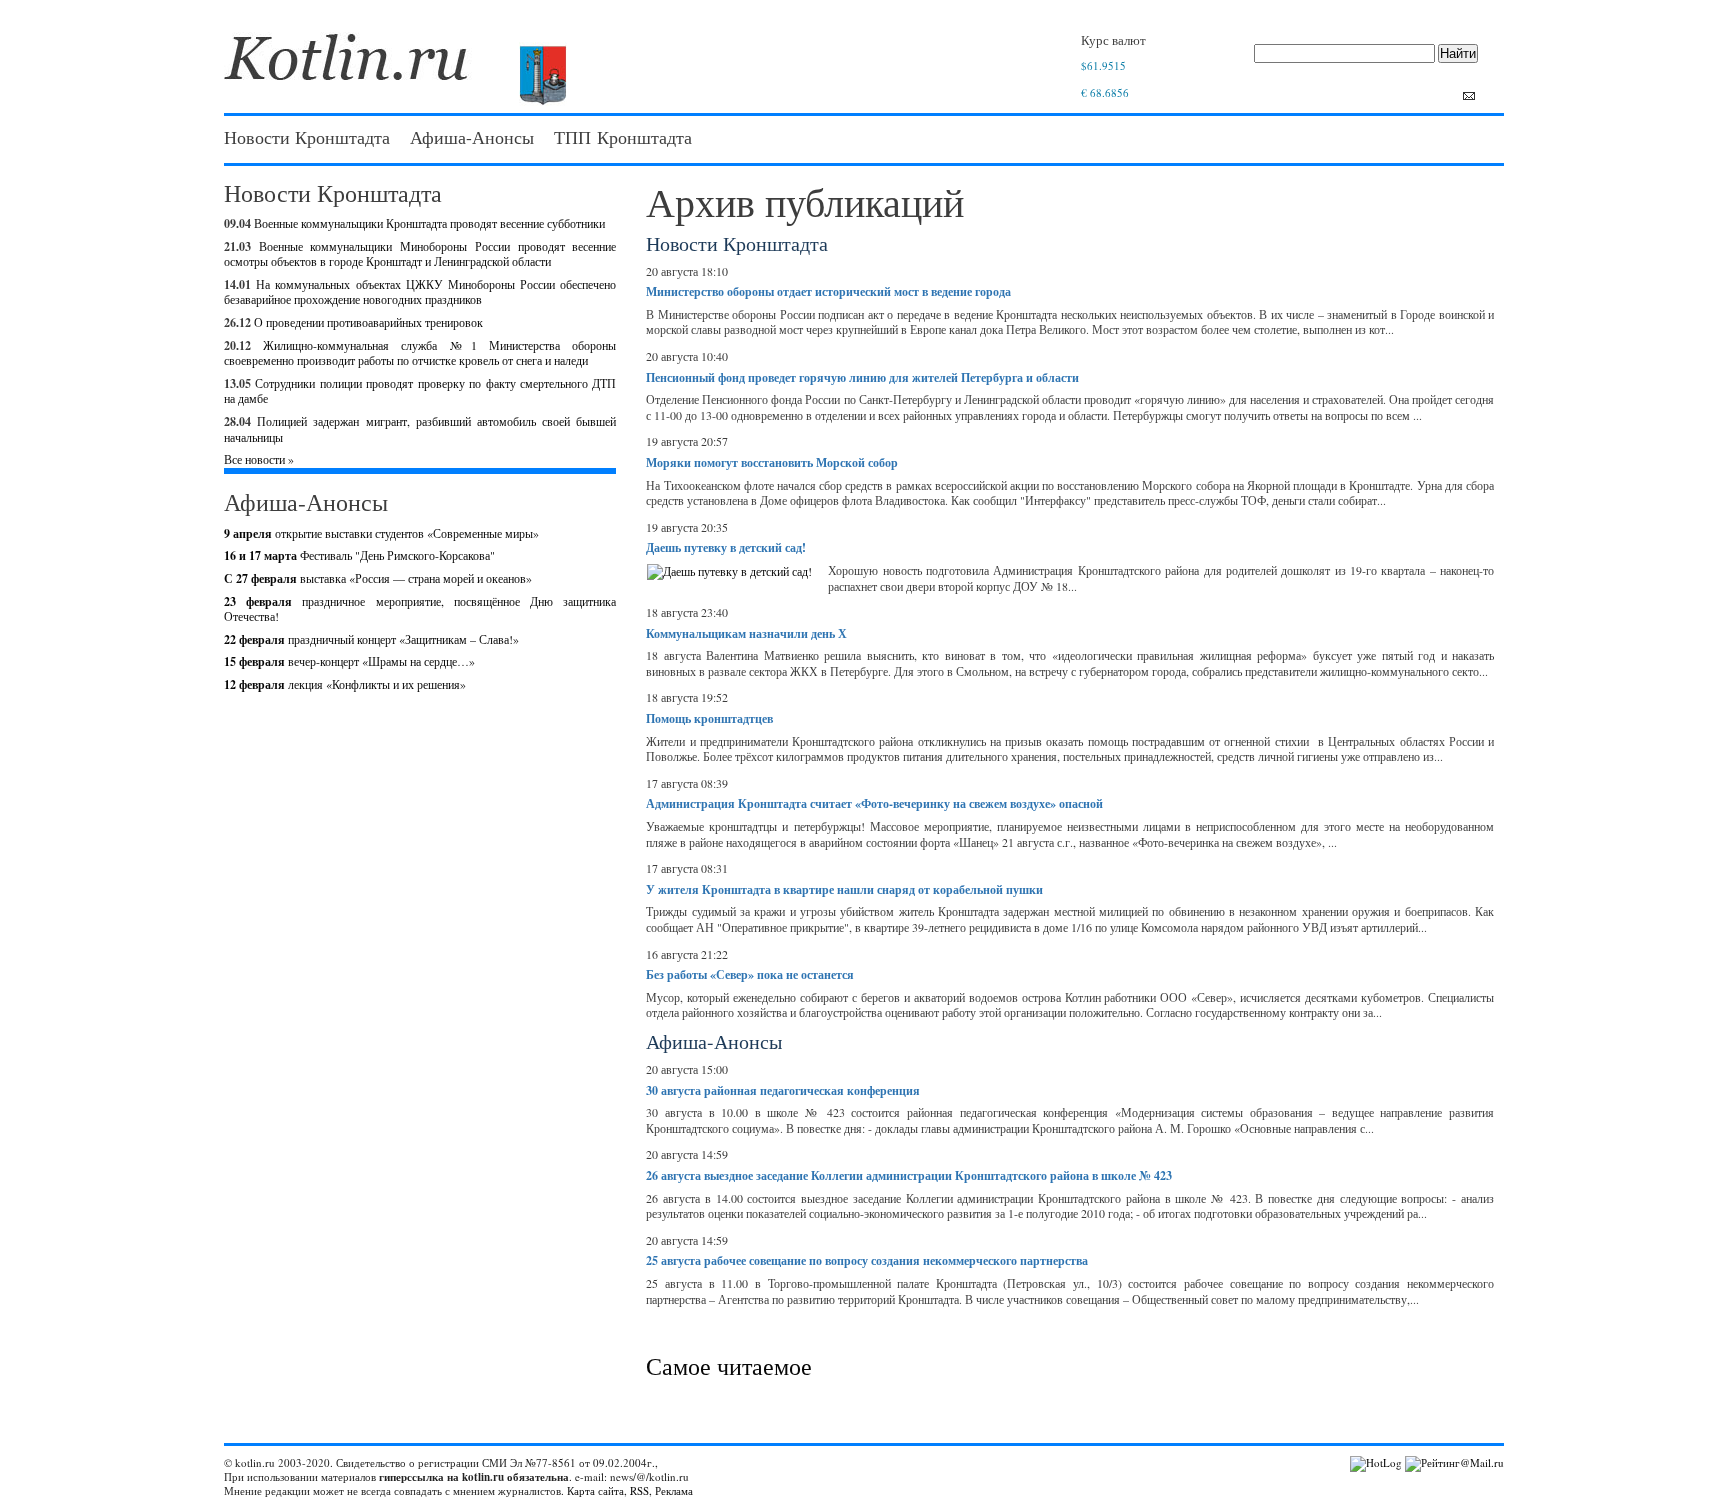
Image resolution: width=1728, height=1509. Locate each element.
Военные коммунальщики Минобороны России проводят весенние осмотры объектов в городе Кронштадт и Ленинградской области (420, 254)
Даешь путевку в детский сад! (726, 547)
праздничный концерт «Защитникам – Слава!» (371, 639)
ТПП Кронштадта (623, 137)
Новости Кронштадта (307, 137)
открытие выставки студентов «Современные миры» (381, 533)
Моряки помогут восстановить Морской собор (772, 462)
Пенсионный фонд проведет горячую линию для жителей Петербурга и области (862, 377)
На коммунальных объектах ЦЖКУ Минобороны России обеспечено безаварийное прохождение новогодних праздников (420, 292)
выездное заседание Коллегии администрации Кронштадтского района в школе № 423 (909, 1175)
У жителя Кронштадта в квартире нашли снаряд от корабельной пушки (844, 889)
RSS (639, 1490)
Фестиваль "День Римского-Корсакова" (359, 555)
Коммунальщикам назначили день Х (746, 633)
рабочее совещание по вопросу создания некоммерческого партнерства (867, 1260)
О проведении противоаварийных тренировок (368, 322)
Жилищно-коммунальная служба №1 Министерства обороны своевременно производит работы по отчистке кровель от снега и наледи (420, 353)
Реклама (674, 1490)
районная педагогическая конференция (783, 1090)
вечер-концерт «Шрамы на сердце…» (349, 661)
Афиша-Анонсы (472, 137)
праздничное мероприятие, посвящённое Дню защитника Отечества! (420, 609)
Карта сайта (595, 1490)
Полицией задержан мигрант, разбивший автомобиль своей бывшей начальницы (420, 429)
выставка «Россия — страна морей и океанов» (378, 578)
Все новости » (259, 459)
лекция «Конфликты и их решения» (345, 684)
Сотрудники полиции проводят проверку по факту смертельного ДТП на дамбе (420, 391)
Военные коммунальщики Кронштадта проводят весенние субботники (429, 223)
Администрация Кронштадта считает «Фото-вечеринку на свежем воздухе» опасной (874, 803)
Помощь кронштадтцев (709, 718)
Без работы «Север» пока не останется (750, 974)
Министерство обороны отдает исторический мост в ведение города (828, 291)
